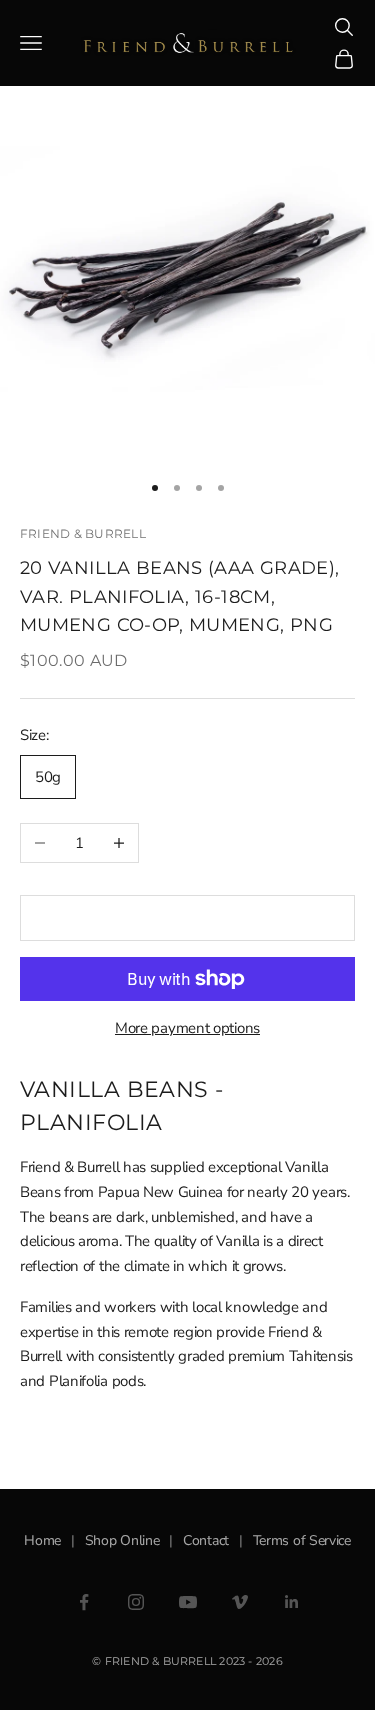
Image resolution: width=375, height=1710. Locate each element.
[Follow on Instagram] (136, 1602)
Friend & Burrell (83, 533)
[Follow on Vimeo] (240, 1602)
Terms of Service (302, 1540)
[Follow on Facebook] (84, 1602)
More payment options (187, 1028)
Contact (206, 1540)
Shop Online (122, 1540)
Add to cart (188, 918)
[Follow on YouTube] (188, 1602)
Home (42, 1540)
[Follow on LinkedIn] (292, 1602)
